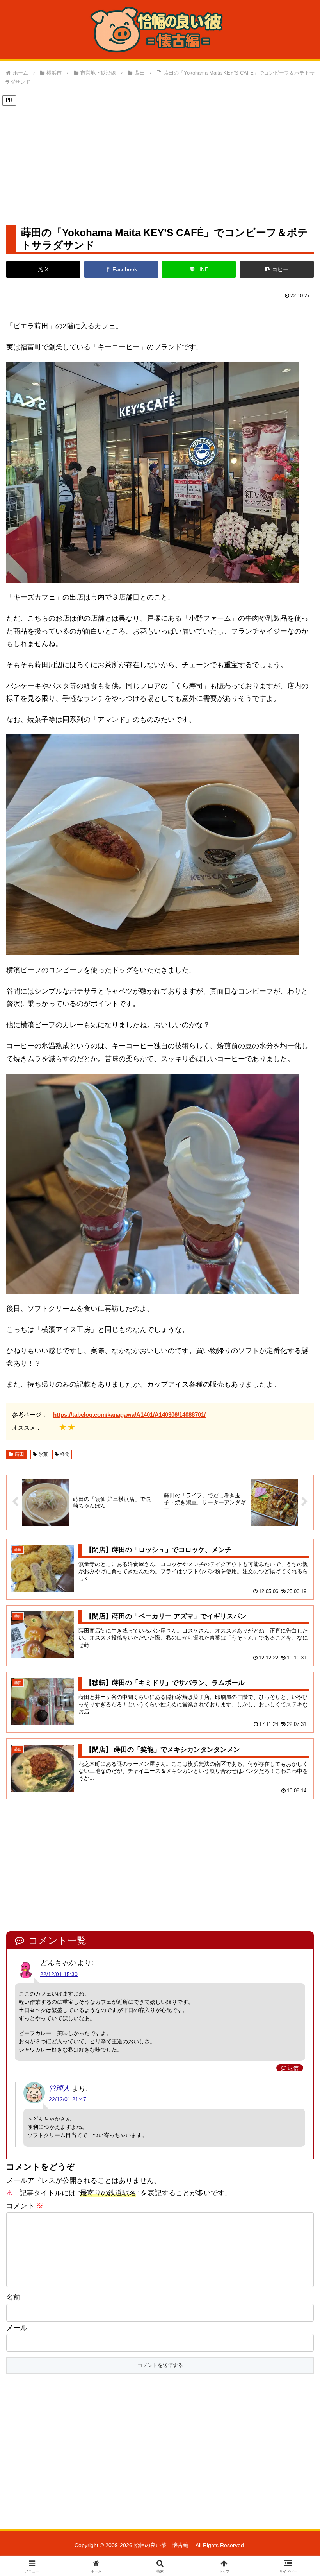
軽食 (65, 1454)
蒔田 (20, 1454)
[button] (277, 269)
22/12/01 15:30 (59, 1974)
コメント (25, 2206)
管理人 (59, 2088)
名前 (13, 2297)
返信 (293, 2068)
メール (17, 2328)
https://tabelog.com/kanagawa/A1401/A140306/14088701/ (129, 1415)
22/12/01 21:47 (68, 2099)
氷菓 (43, 1454)
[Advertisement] (160, 161)
